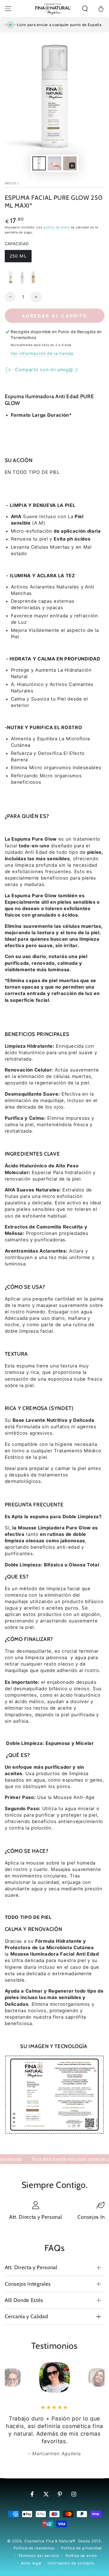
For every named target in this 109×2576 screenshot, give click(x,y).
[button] (85, 9)
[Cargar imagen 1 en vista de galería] (39, 163)
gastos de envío (57, 227)
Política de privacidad (81, 2548)
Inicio (11, 183)
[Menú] (8, 9)
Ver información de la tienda (42, 353)
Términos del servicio (39, 2556)
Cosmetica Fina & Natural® (50, 2541)
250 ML (20, 258)
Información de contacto (71, 2563)
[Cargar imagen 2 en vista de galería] (54, 163)
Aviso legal (31, 2563)
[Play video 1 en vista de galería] (70, 163)
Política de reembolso (34, 2548)
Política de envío (81, 2556)
